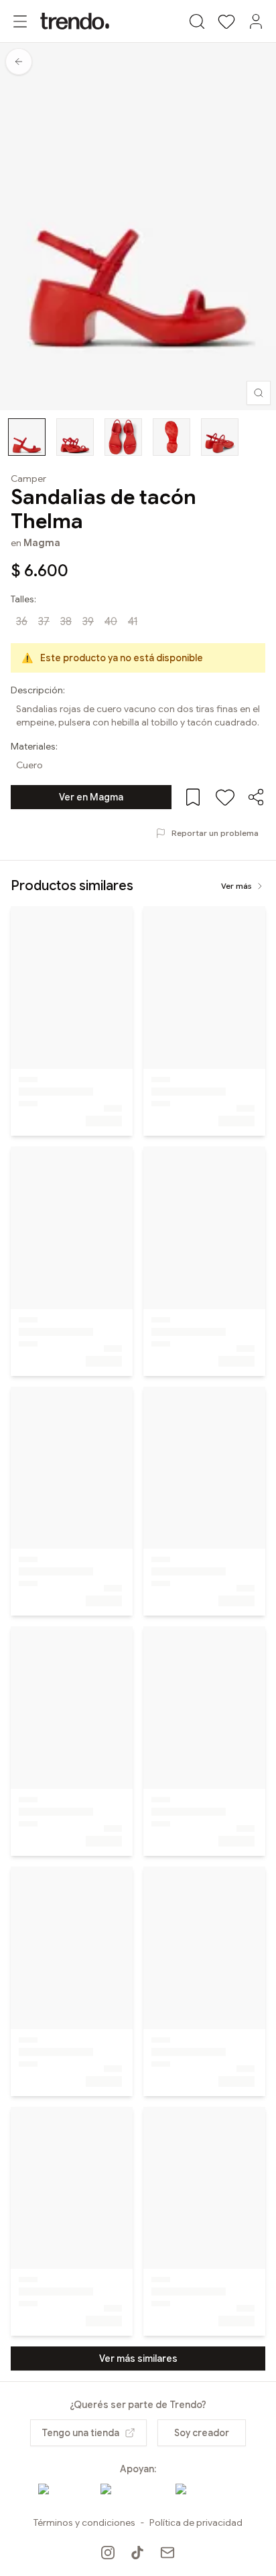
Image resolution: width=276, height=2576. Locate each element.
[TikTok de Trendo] (137, 2553)
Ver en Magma (91, 797)
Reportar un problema (215, 833)
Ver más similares (138, 2358)
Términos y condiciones (84, 2522)
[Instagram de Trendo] (108, 2553)
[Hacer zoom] (259, 393)
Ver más (236, 886)
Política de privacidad (196, 2522)
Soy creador (202, 2433)
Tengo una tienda (80, 2433)
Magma (42, 543)
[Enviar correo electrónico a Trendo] (167, 2553)
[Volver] (19, 62)
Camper (28, 479)
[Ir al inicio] (75, 21)
